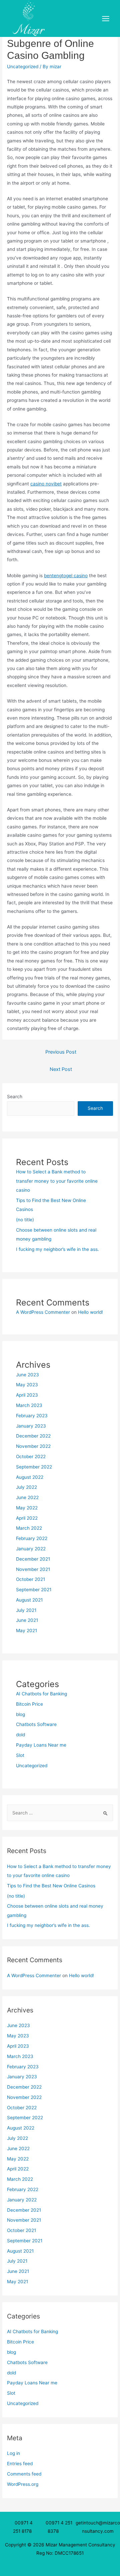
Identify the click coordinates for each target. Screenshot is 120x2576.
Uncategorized (23, 67)
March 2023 (29, 1405)
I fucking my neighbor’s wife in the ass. (57, 1249)
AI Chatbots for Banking (41, 1694)
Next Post (61, 1069)
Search (15, 1097)
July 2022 (26, 1487)
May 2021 (26, 1631)
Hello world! (90, 1312)
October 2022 (31, 1457)
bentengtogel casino (66, 576)
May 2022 (27, 1508)
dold (20, 1735)
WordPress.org (23, 2484)
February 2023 (32, 1416)
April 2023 (27, 1395)
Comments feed (24, 2474)
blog (20, 1714)
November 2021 (33, 1569)
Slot (20, 1755)
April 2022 (27, 1518)
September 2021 (34, 1590)
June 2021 (27, 1620)
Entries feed (20, 2464)
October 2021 (30, 1579)
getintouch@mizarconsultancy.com (98, 2527)
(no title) (25, 1220)
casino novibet (46, 484)
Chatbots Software (36, 1724)
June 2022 (27, 1497)
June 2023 (27, 1375)
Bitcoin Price (29, 1704)
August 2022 (30, 1477)
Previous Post (61, 1052)
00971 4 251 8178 (24, 2527)
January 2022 (31, 1549)
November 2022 (33, 1446)
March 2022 (29, 1528)
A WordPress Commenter (43, 1312)
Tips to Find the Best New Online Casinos (51, 1886)
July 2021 (26, 1610)
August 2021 (29, 1600)
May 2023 (27, 1385)
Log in (13, 2453)
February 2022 (32, 1538)
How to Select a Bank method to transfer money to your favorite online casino (57, 1181)
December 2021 (33, 1559)
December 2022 (33, 1436)
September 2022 (34, 1467)
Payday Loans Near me (41, 1745)
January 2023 (31, 1426)
